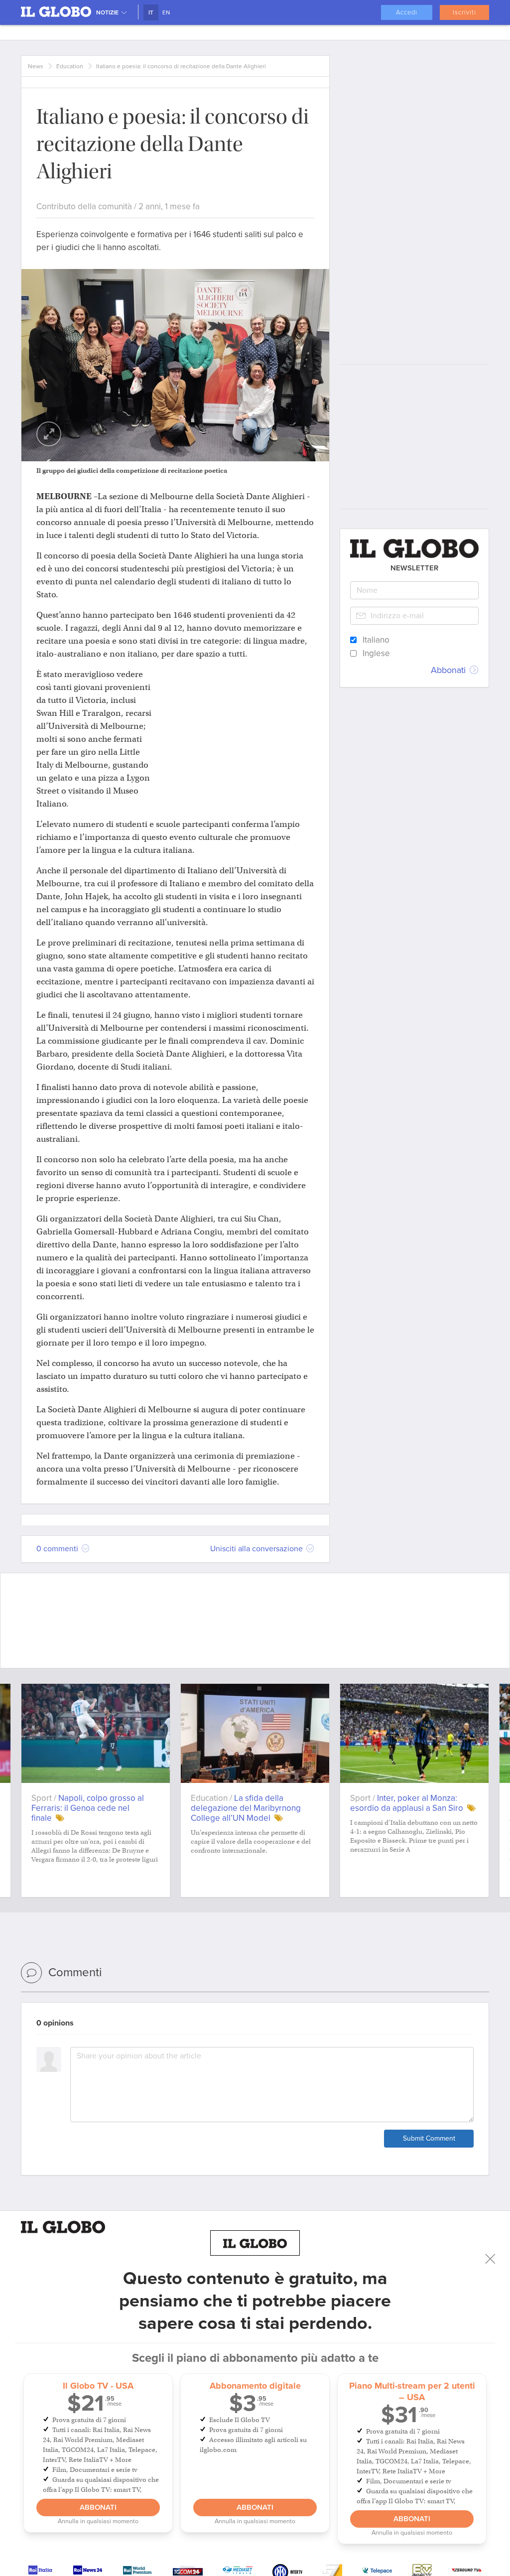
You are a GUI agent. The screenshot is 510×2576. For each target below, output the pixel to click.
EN (166, 12)
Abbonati (98, 2507)
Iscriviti (464, 12)
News (36, 66)
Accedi (407, 12)
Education (70, 66)
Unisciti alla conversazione (257, 1549)
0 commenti (58, 1549)
